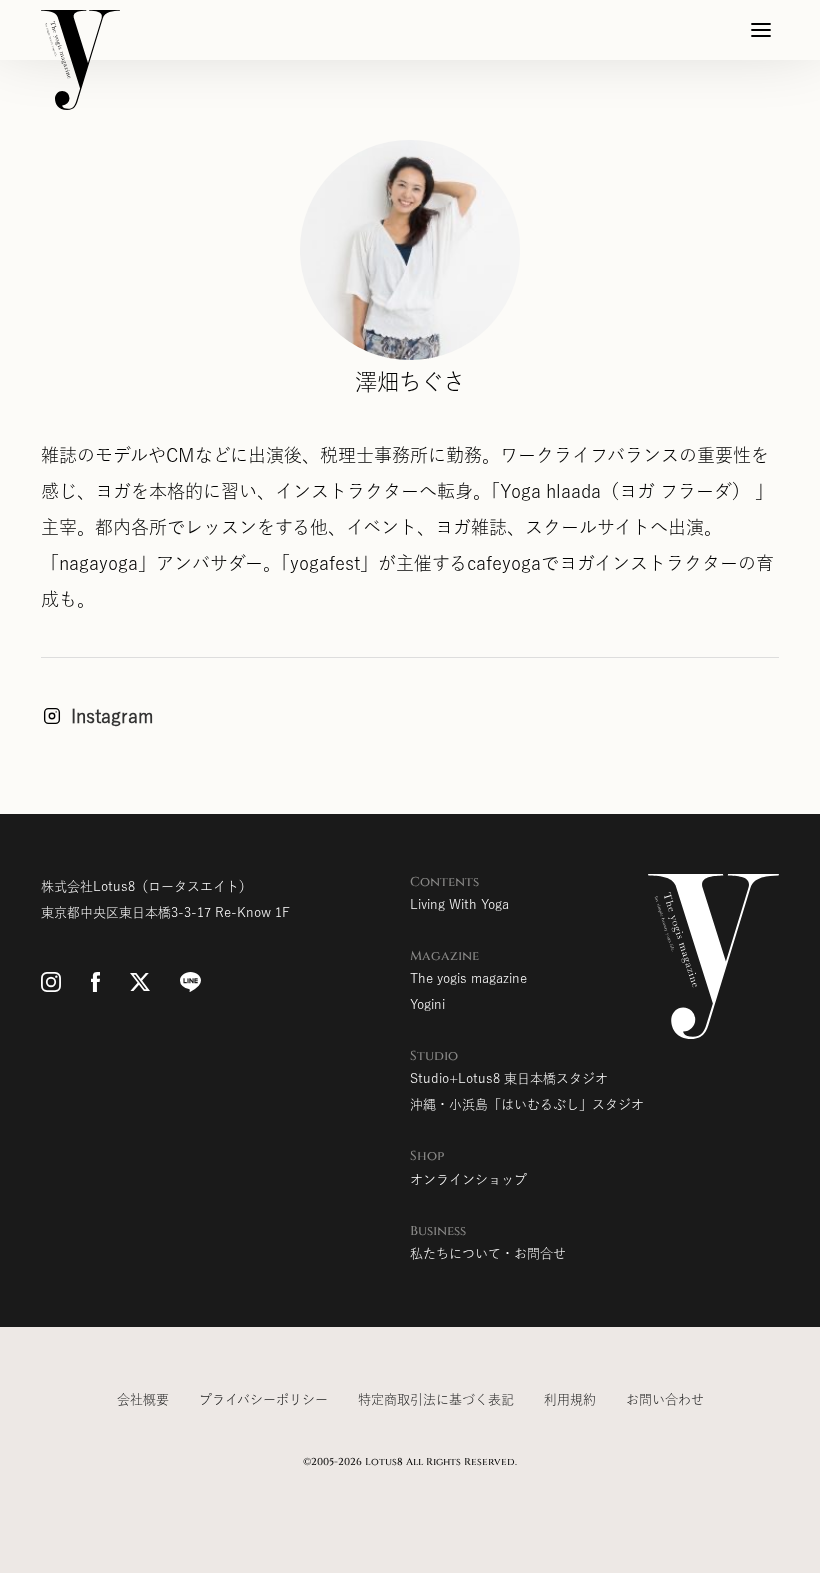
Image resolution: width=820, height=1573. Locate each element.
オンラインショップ (468, 1179)
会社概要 (143, 1399)
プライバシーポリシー (263, 1399)
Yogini (427, 1004)
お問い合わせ (665, 1399)
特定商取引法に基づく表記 (436, 1399)
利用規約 (570, 1399)
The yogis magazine (468, 978)
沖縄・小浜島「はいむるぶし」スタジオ (527, 1104)
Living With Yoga (459, 904)
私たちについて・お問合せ (488, 1253)
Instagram (112, 716)
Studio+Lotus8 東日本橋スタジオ (509, 1078)
